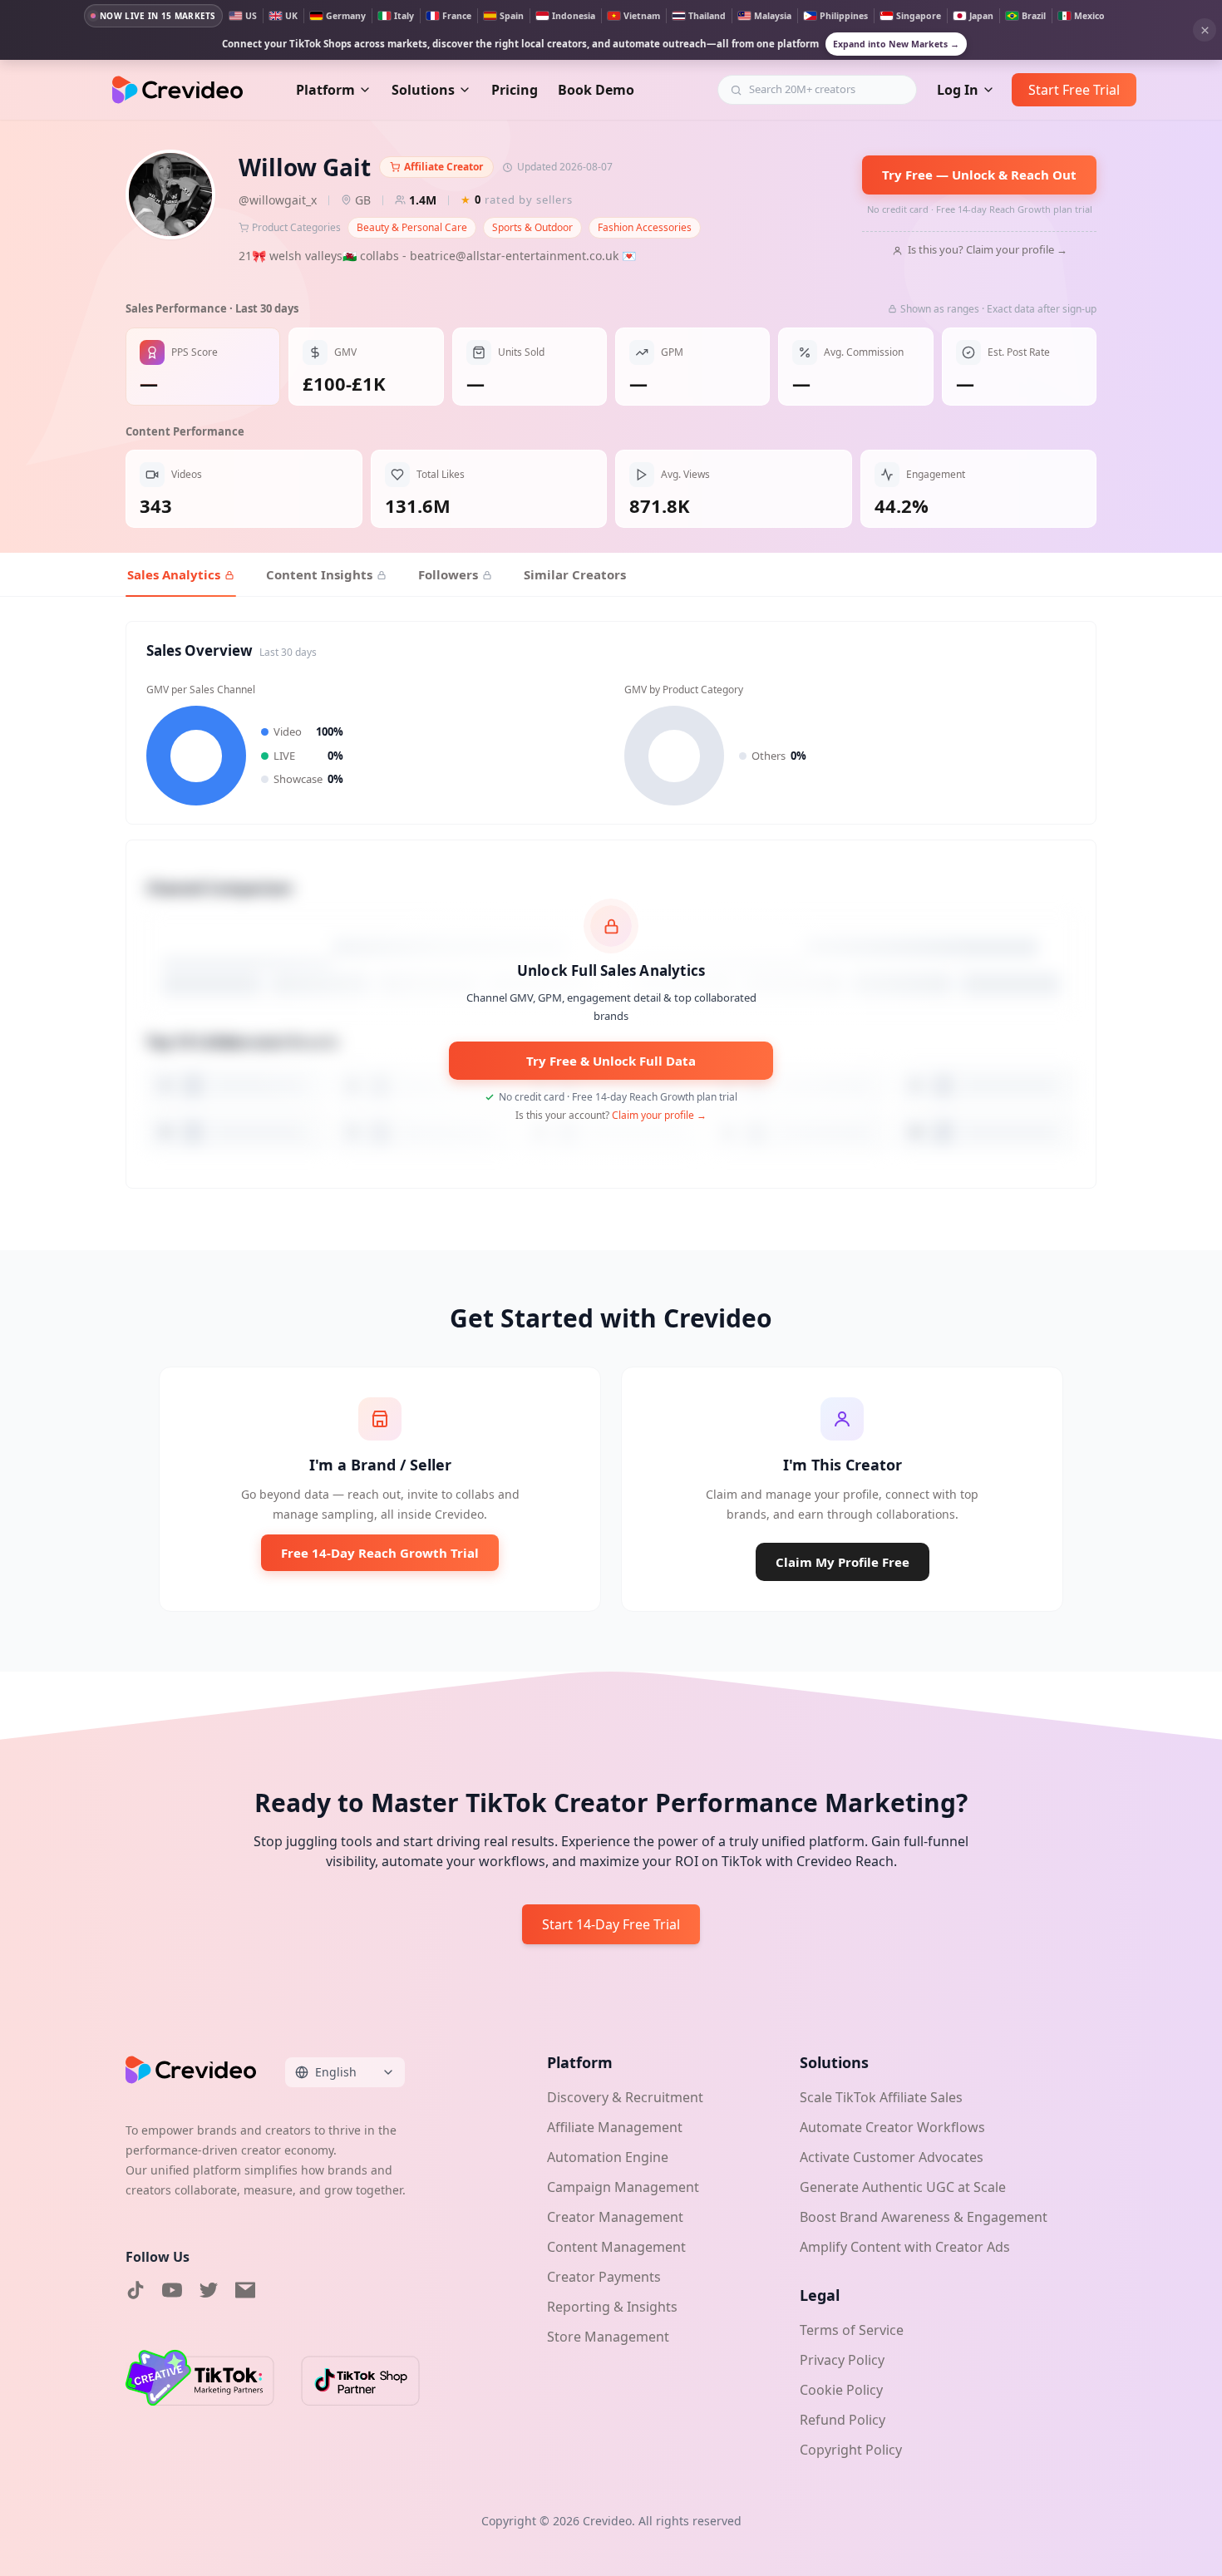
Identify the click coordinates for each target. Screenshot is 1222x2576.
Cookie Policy (841, 2390)
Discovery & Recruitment (625, 2097)
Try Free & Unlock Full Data (611, 1061)
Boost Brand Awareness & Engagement (924, 2217)
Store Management (608, 2337)
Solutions (423, 90)
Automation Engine (608, 2157)
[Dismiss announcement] (1205, 30)
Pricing (515, 90)
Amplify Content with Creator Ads (905, 2247)
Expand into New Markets (896, 44)
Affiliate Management (615, 2127)
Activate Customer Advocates (892, 2157)
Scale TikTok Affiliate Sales (881, 2097)
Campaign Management (623, 2187)
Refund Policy (843, 2420)
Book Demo (596, 90)
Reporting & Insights (612, 2307)
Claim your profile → (659, 1115)
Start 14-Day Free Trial (611, 1924)
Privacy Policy (842, 2360)
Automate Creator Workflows (892, 2127)
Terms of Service (852, 2330)
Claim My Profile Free (843, 1562)
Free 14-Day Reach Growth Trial (380, 1553)
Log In (958, 90)
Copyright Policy (851, 2450)
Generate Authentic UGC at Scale (903, 2187)
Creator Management (615, 2217)
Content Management (616, 2247)
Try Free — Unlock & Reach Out (979, 175)
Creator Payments (604, 2277)
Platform (325, 90)
